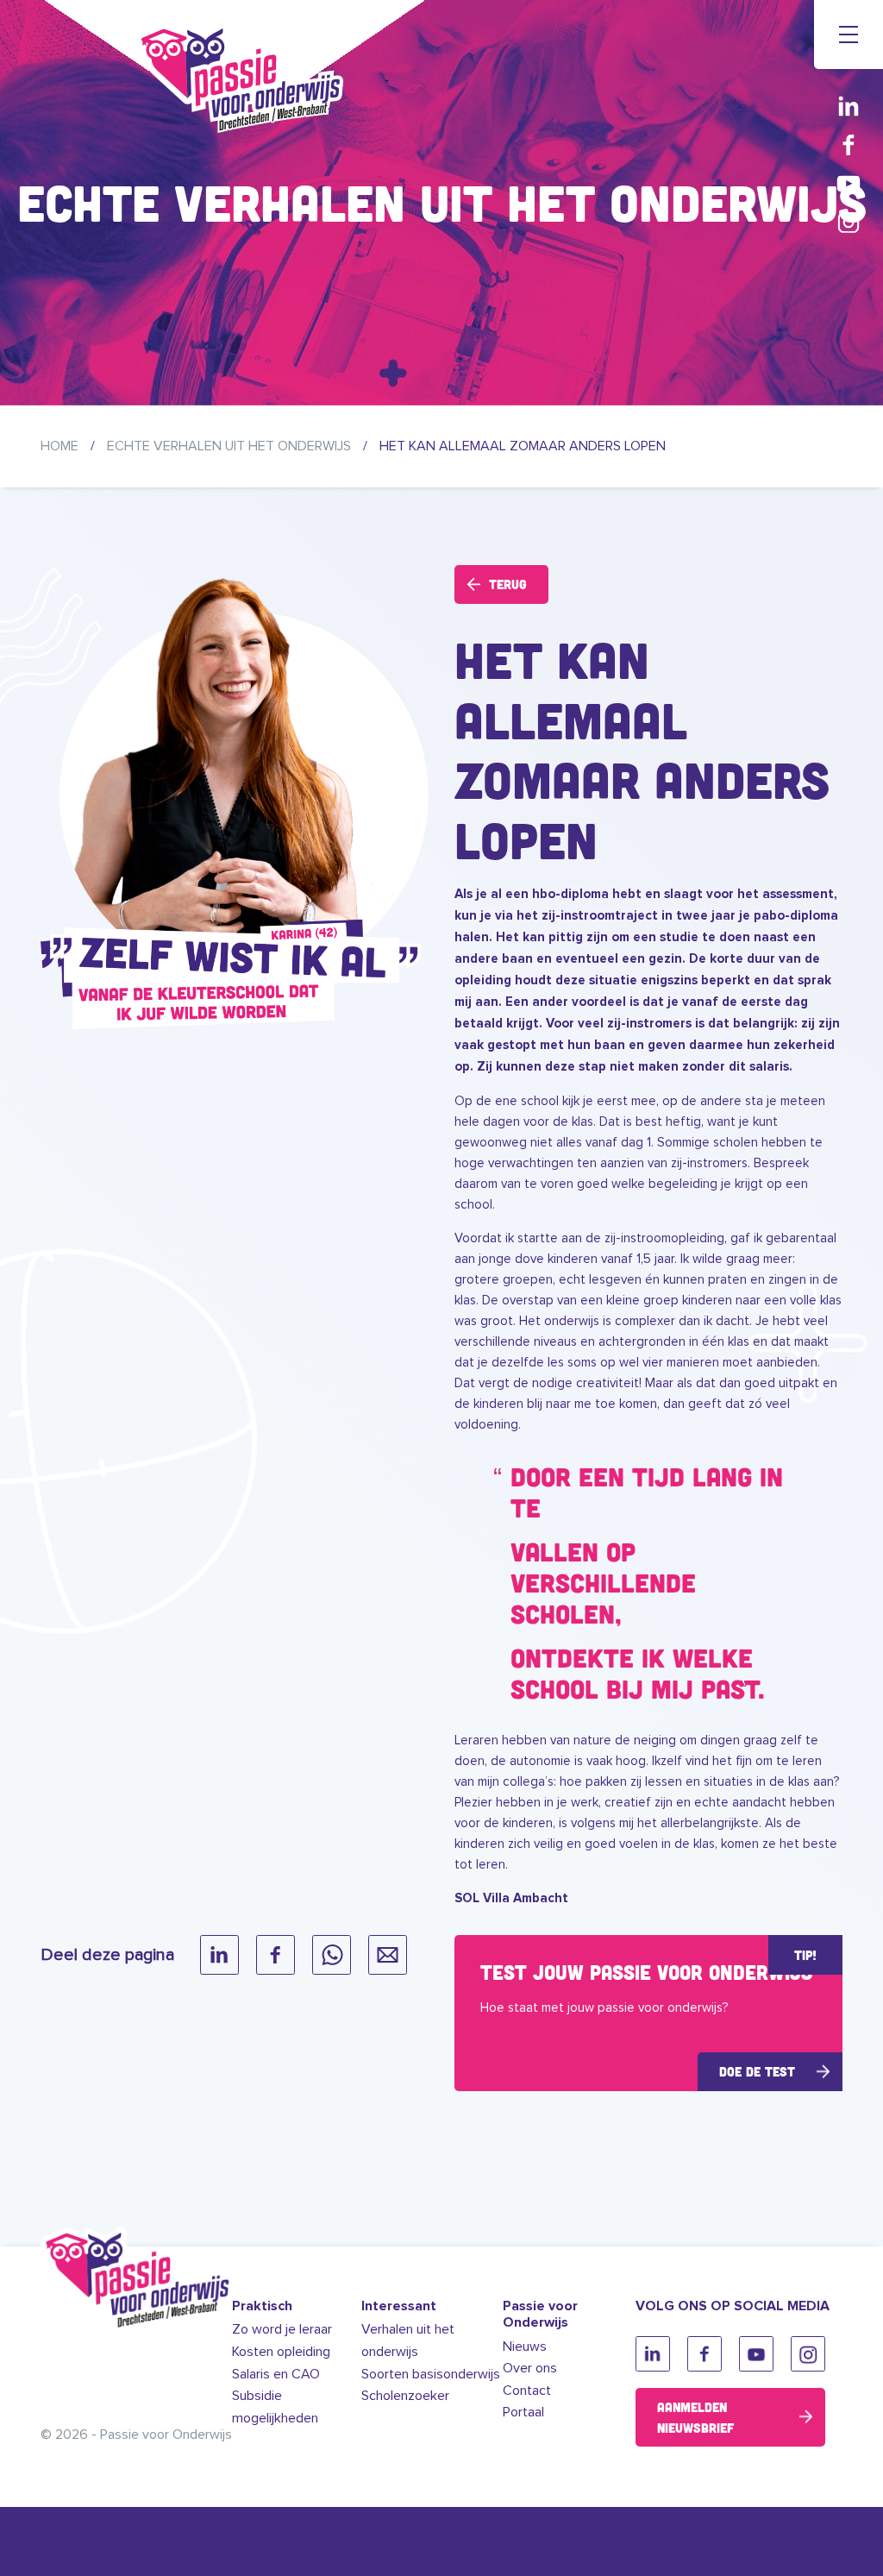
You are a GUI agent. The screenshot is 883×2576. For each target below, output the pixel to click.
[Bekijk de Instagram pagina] (849, 222)
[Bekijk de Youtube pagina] (849, 183)
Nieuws (525, 2347)
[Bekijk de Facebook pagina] (849, 145)
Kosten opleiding (281, 2352)
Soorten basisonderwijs (431, 2374)
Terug (508, 584)
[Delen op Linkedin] (219, 1955)
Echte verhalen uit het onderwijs (229, 446)
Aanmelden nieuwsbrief (695, 2417)
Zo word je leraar (282, 2329)
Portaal (523, 2412)
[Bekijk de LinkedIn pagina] (849, 106)
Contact (527, 2391)
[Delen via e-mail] (388, 1955)
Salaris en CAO (276, 2374)
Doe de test (757, 2071)
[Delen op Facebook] (276, 1955)
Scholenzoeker (405, 2396)
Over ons (530, 2368)
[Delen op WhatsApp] (332, 1955)
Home (59, 446)
